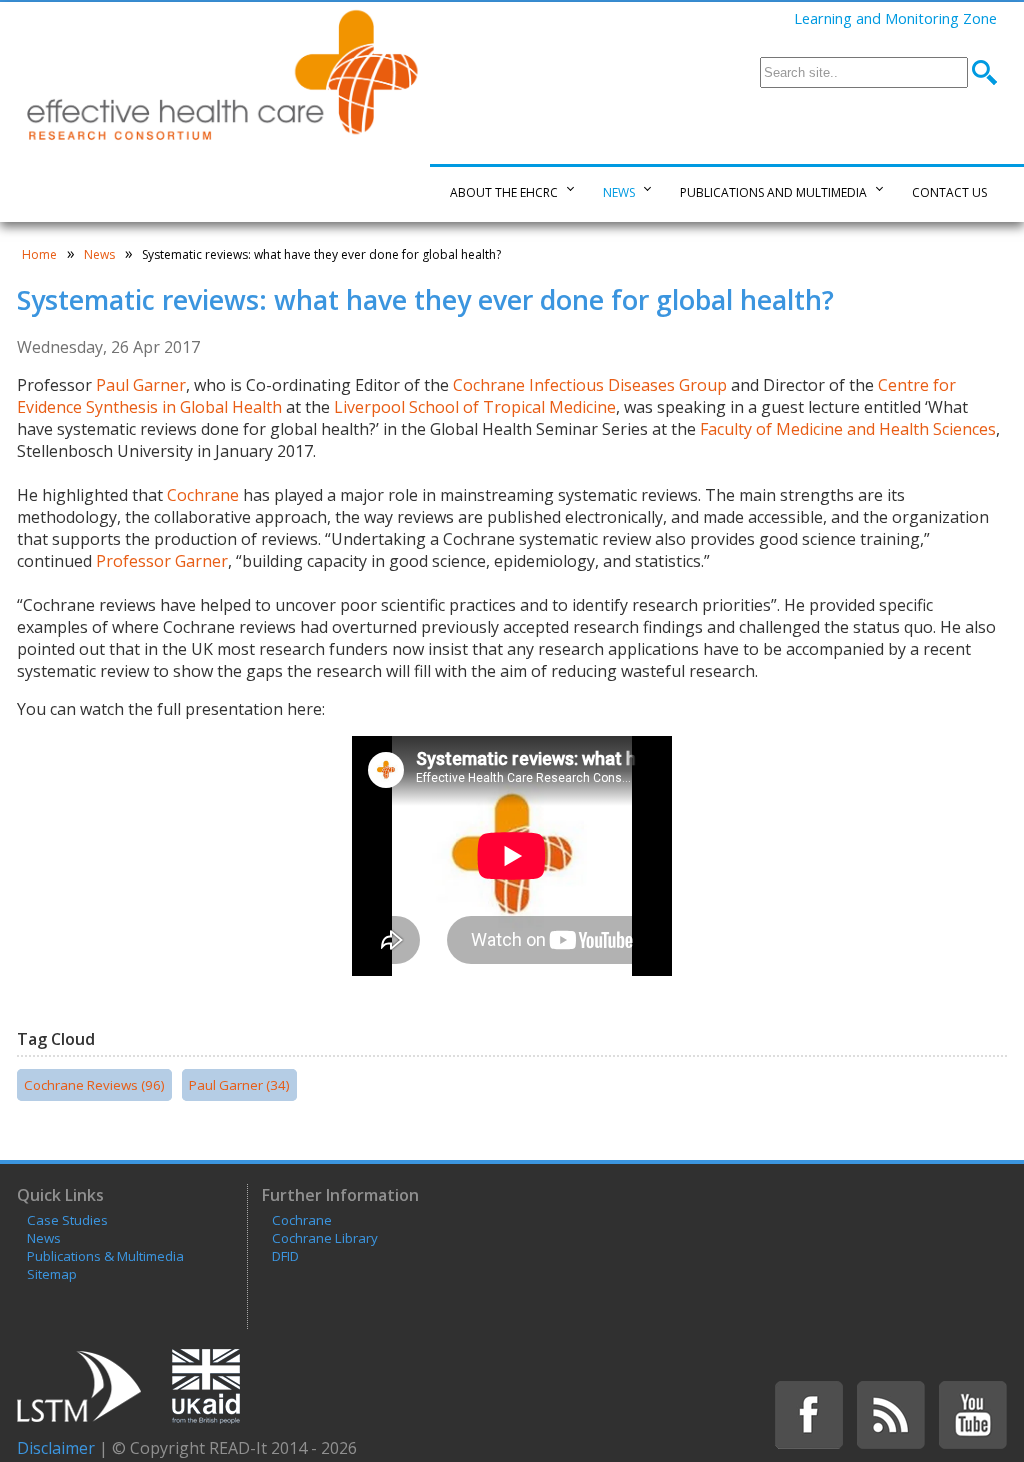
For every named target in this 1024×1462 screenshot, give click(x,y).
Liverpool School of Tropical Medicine (475, 407)
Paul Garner (141, 385)
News (619, 192)
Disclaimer (56, 1448)
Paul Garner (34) (239, 1085)
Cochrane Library (325, 1238)
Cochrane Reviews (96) (94, 1085)
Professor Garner (162, 561)
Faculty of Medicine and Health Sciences (848, 429)
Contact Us (949, 192)
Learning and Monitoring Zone (895, 18)
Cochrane (203, 495)
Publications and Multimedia (773, 192)
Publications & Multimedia (105, 1256)
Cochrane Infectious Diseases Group (590, 385)
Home (39, 254)
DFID (285, 1256)
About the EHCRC (504, 192)
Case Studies (67, 1220)
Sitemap (52, 1274)
